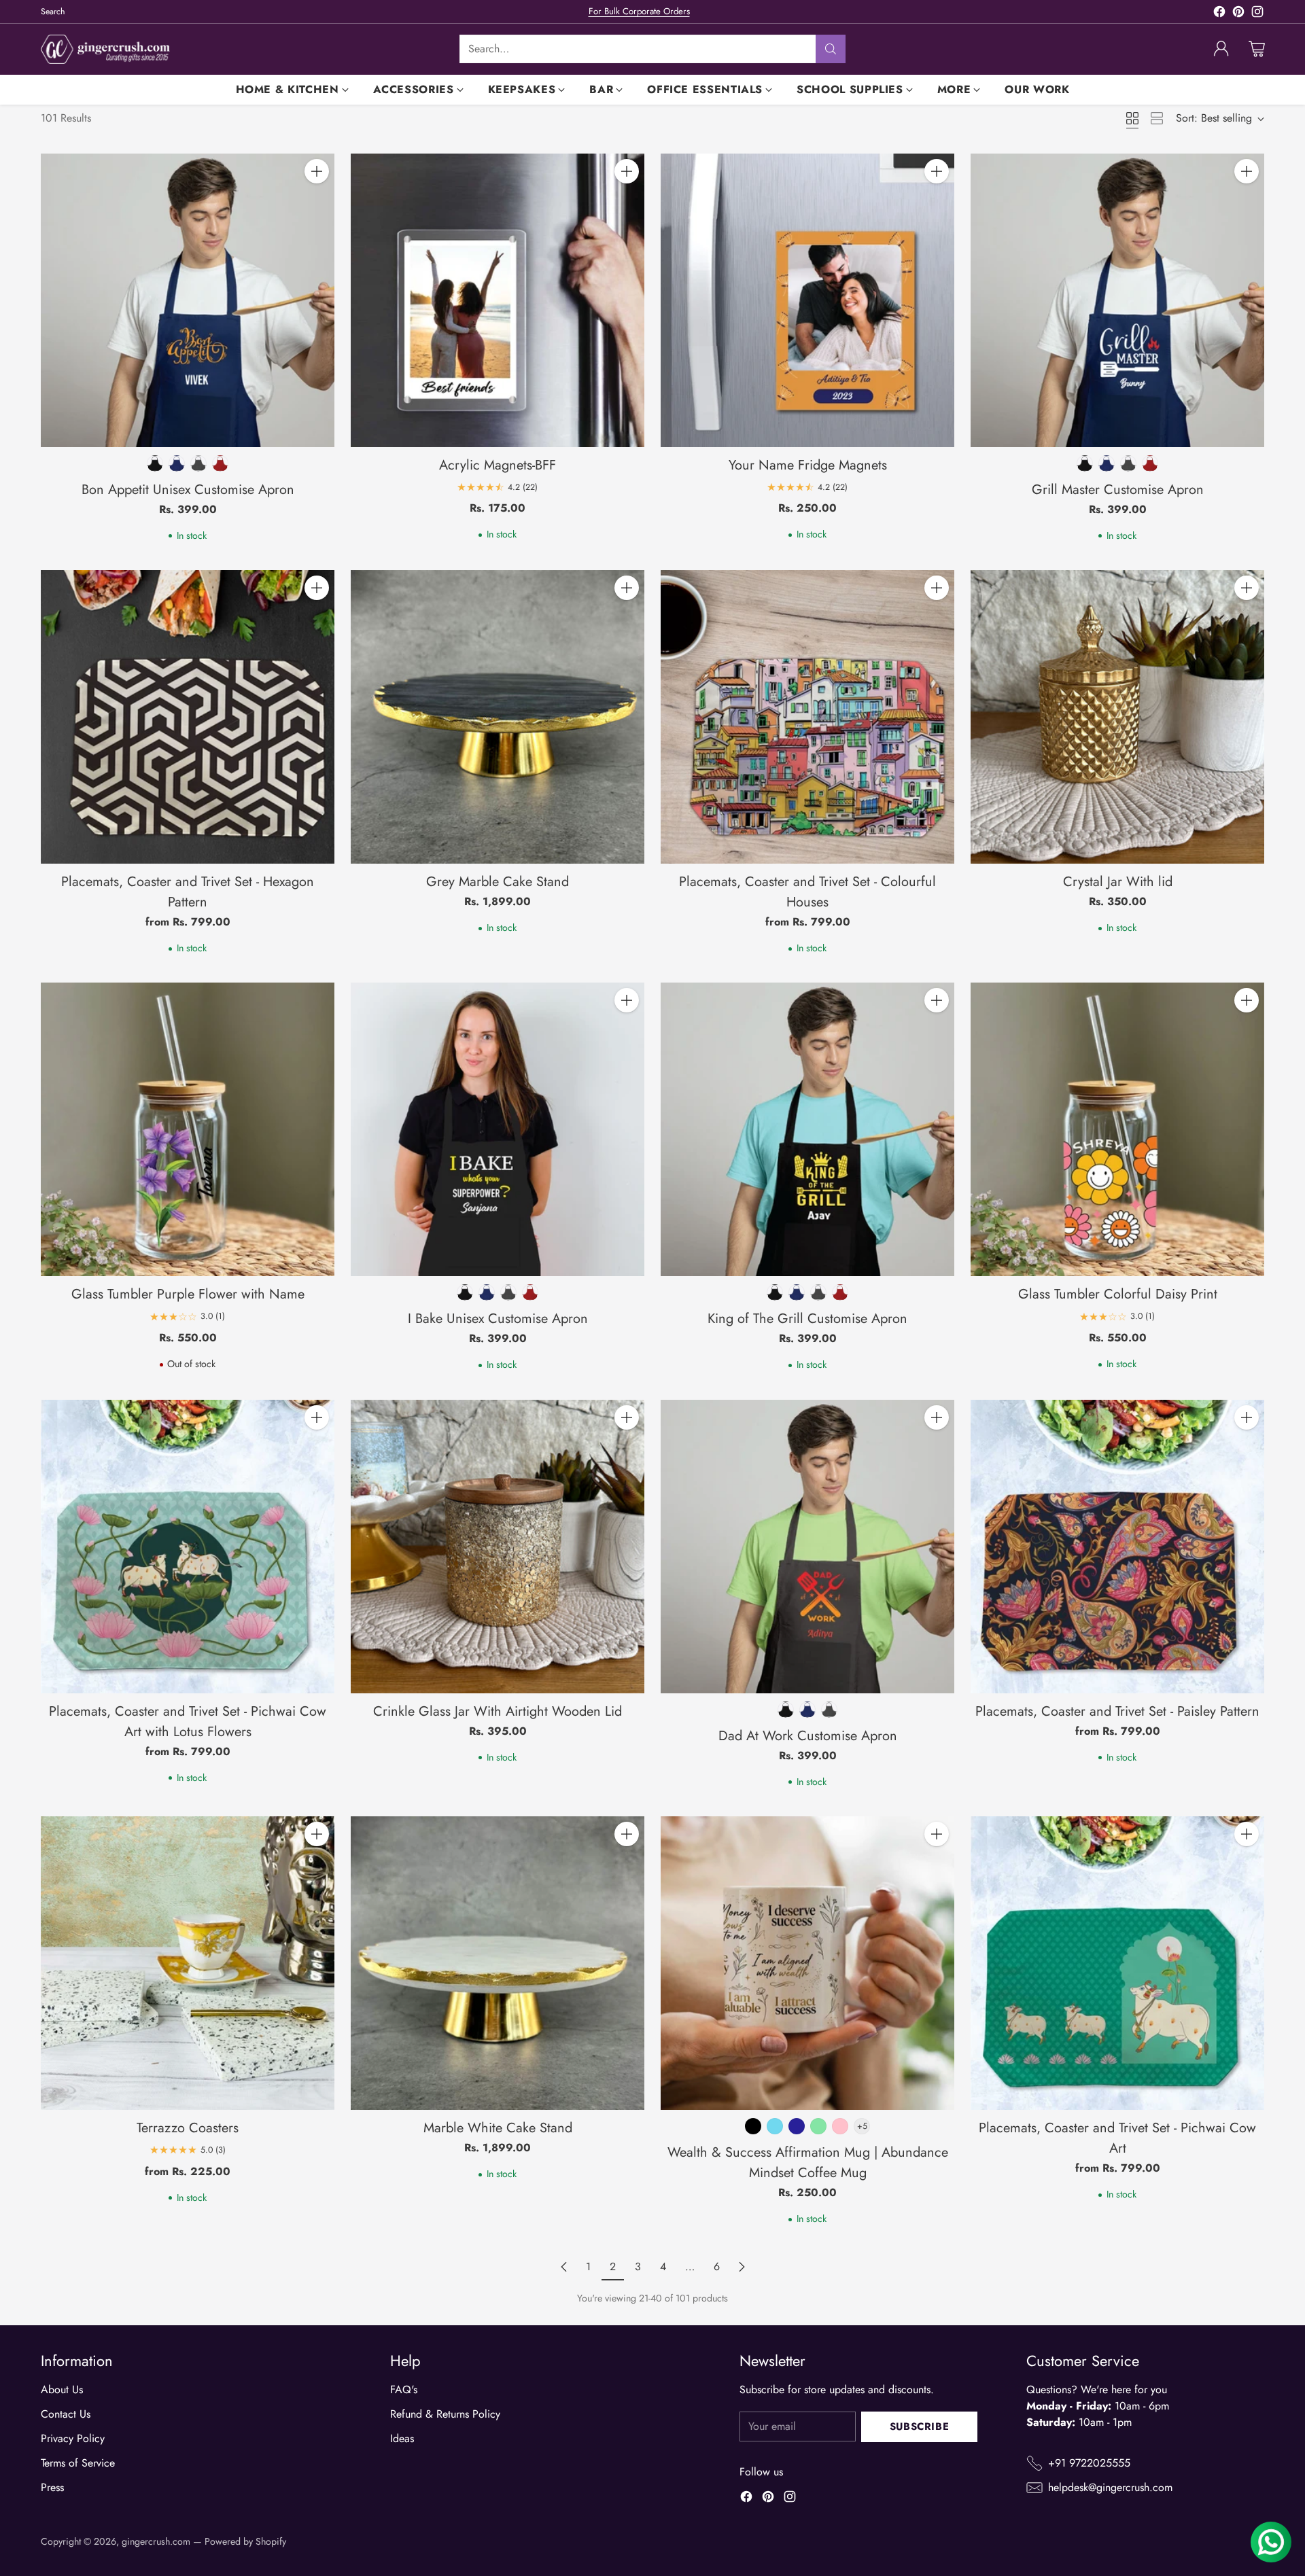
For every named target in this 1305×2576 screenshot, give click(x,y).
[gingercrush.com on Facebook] (1219, 14)
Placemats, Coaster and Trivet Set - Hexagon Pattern (188, 892)
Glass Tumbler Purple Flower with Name (188, 1294)
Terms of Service (78, 2463)
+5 (862, 2126)
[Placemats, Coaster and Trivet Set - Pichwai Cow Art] (1117, 1963)
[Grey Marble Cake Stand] (498, 717)
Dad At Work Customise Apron (808, 1736)
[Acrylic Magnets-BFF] (498, 300)
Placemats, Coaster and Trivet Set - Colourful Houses (807, 892)
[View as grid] (1132, 118)
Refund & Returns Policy (445, 2414)
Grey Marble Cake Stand (498, 882)
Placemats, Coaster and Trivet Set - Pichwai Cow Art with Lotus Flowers (188, 1722)
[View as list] (1157, 118)
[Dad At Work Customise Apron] (807, 1547)
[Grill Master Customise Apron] (1117, 300)
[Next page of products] (742, 2267)
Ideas (402, 2438)
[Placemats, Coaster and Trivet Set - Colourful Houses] (807, 717)
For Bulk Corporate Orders (639, 11)
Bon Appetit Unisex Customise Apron (188, 490)
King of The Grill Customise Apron (807, 1319)
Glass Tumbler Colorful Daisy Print (1118, 1294)
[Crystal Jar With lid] (1117, 717)
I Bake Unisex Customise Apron (498, 1319)
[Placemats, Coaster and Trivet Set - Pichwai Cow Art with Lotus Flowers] (188, 1547)
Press (52, 2487)
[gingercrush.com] (105, 49)
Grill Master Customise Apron (1118, 490)
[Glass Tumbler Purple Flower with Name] (188, 1129)
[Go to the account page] (1221, 49)
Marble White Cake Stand (498, 2128)
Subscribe (919, 2427)
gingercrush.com (156, 2541)
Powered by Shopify (245, 2541)
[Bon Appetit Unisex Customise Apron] (188, 300)
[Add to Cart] (317, 171)
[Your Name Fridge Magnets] (807, 300)
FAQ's (404, 2389)
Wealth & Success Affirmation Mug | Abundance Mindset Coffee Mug (808, 2163)
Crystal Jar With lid (1118, 882)
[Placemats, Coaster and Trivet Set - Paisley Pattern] (1117, 1547)
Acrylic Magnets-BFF (498, 465)
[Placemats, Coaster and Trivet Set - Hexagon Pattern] (188, 717)
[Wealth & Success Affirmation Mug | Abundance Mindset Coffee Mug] (807, 1963)
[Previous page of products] (564, 2267)
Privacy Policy (73, 2438)
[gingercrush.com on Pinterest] (1238, 14)
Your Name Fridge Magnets (808, 465)
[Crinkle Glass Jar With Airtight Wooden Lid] (498, 1547)
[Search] (831, 49)
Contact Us (66, 2414)
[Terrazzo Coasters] (188, 1963)
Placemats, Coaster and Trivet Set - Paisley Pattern (1117, 1711)
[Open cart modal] (1257, 49)
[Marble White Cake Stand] (498, 1963)
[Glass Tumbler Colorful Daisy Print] (1117, 1129)
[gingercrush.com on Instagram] (1257, 14)
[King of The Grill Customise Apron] (807, 1129)
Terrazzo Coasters (188, 2128)
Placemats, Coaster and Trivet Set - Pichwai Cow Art (1117, 2138)
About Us (62, 2389)
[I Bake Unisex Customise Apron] (498, 1129)
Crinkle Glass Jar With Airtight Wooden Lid (498, 1711)
